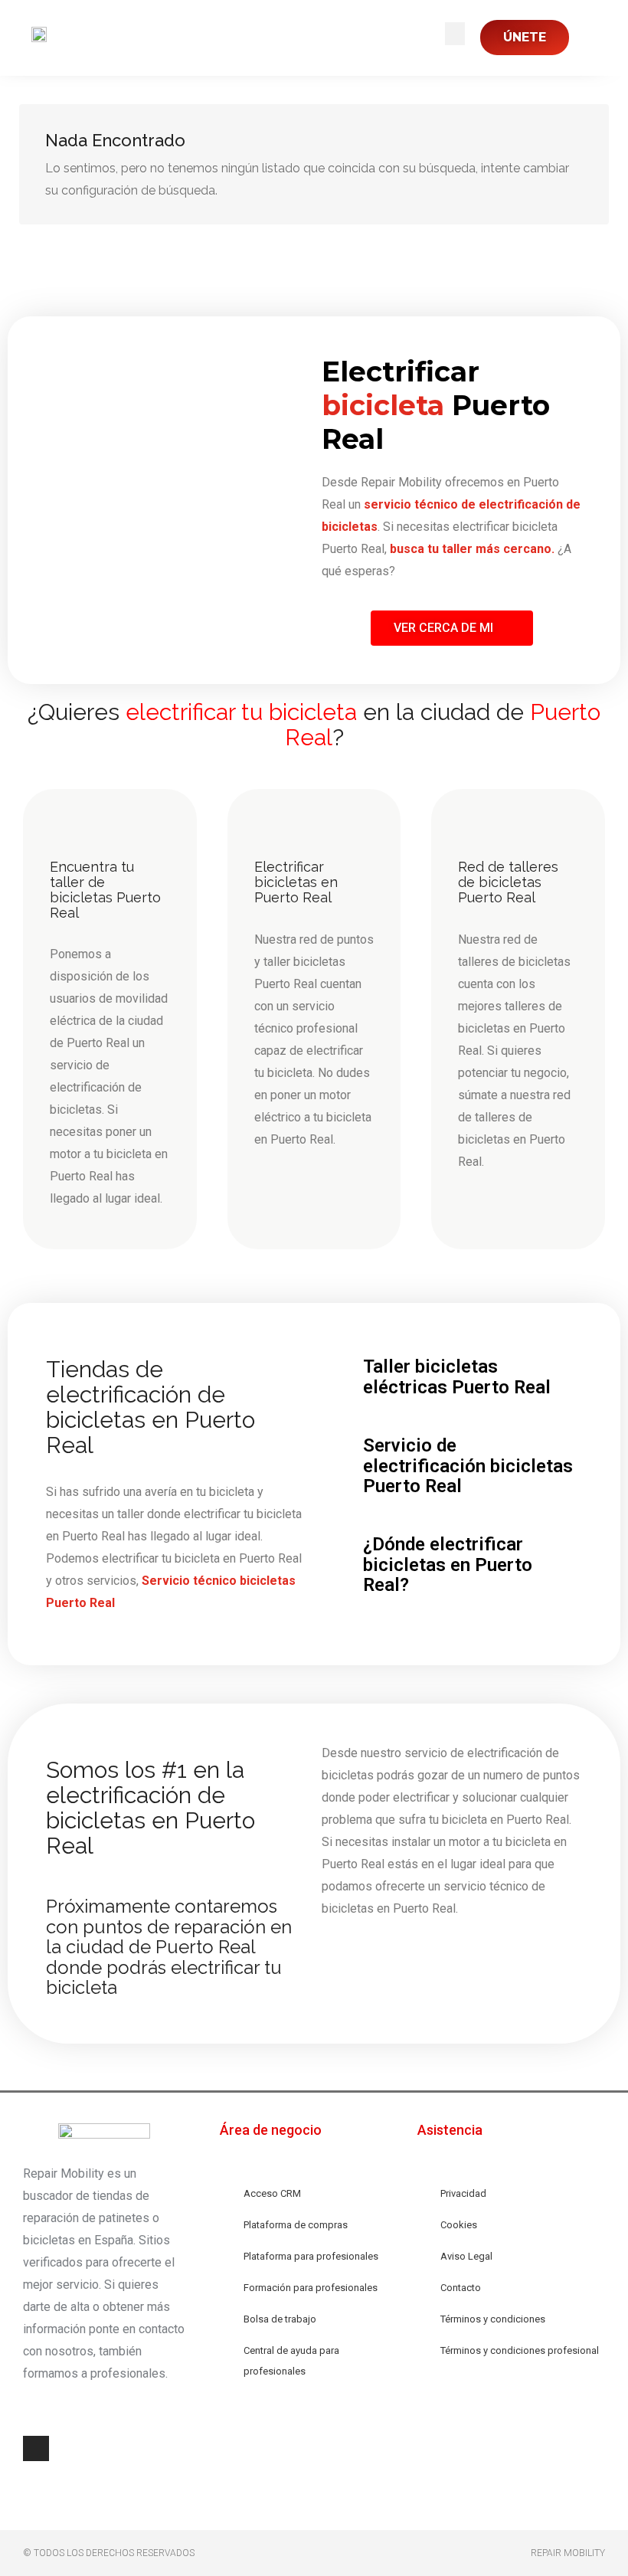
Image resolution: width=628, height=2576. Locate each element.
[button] (455, 34)
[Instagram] (36, 2449)
